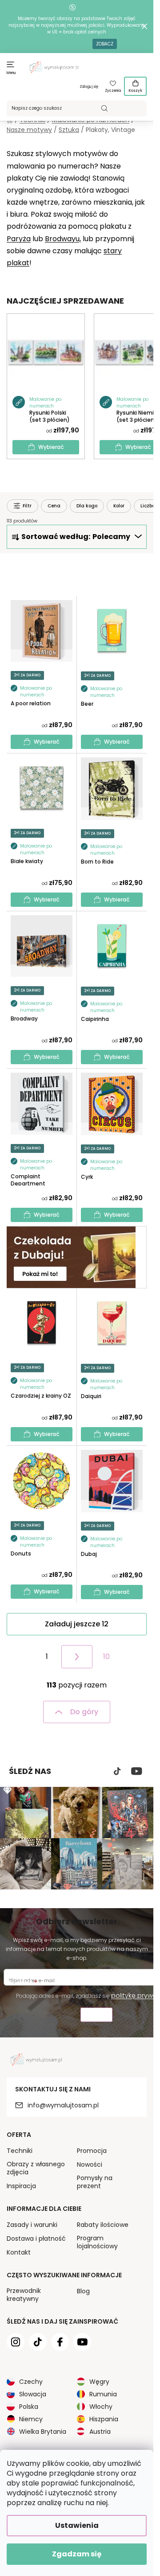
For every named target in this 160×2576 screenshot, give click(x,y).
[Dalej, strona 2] (77, 1657)
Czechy (31, 2382)
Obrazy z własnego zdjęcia (36, 2168)
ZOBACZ (105, 44)
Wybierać (51, 447)
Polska (29, 2407)
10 (106, 1656)
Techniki (20, 2151)
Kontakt (19, 2252)
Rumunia (103, 2394)
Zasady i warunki (32, 2225)
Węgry (99, 2382)
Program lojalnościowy (97, 2242)
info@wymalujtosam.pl (63, 2105)
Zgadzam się (77, 2554)
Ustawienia (77, 2525)
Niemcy (31, 2419)
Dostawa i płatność (36, 2239)
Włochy (101, 2407)
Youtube (137, 1771)
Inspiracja (21, 2186)
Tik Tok (117, 1771)
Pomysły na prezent (95, 2182)
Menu (11, 73)
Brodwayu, (63, 239)
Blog (83, 2291)
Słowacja (33, 2394)
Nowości (90, 2164)
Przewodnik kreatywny (24, 2295)
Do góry (84, 1712)
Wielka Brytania (43, 2432)
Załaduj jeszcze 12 (77, 1624)
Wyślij (96, 2016)
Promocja (92, 2151)
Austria (100, 2432)
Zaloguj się (89, 87)
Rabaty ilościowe (103, 2225)
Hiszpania (104, 2419)
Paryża (19, 239)
